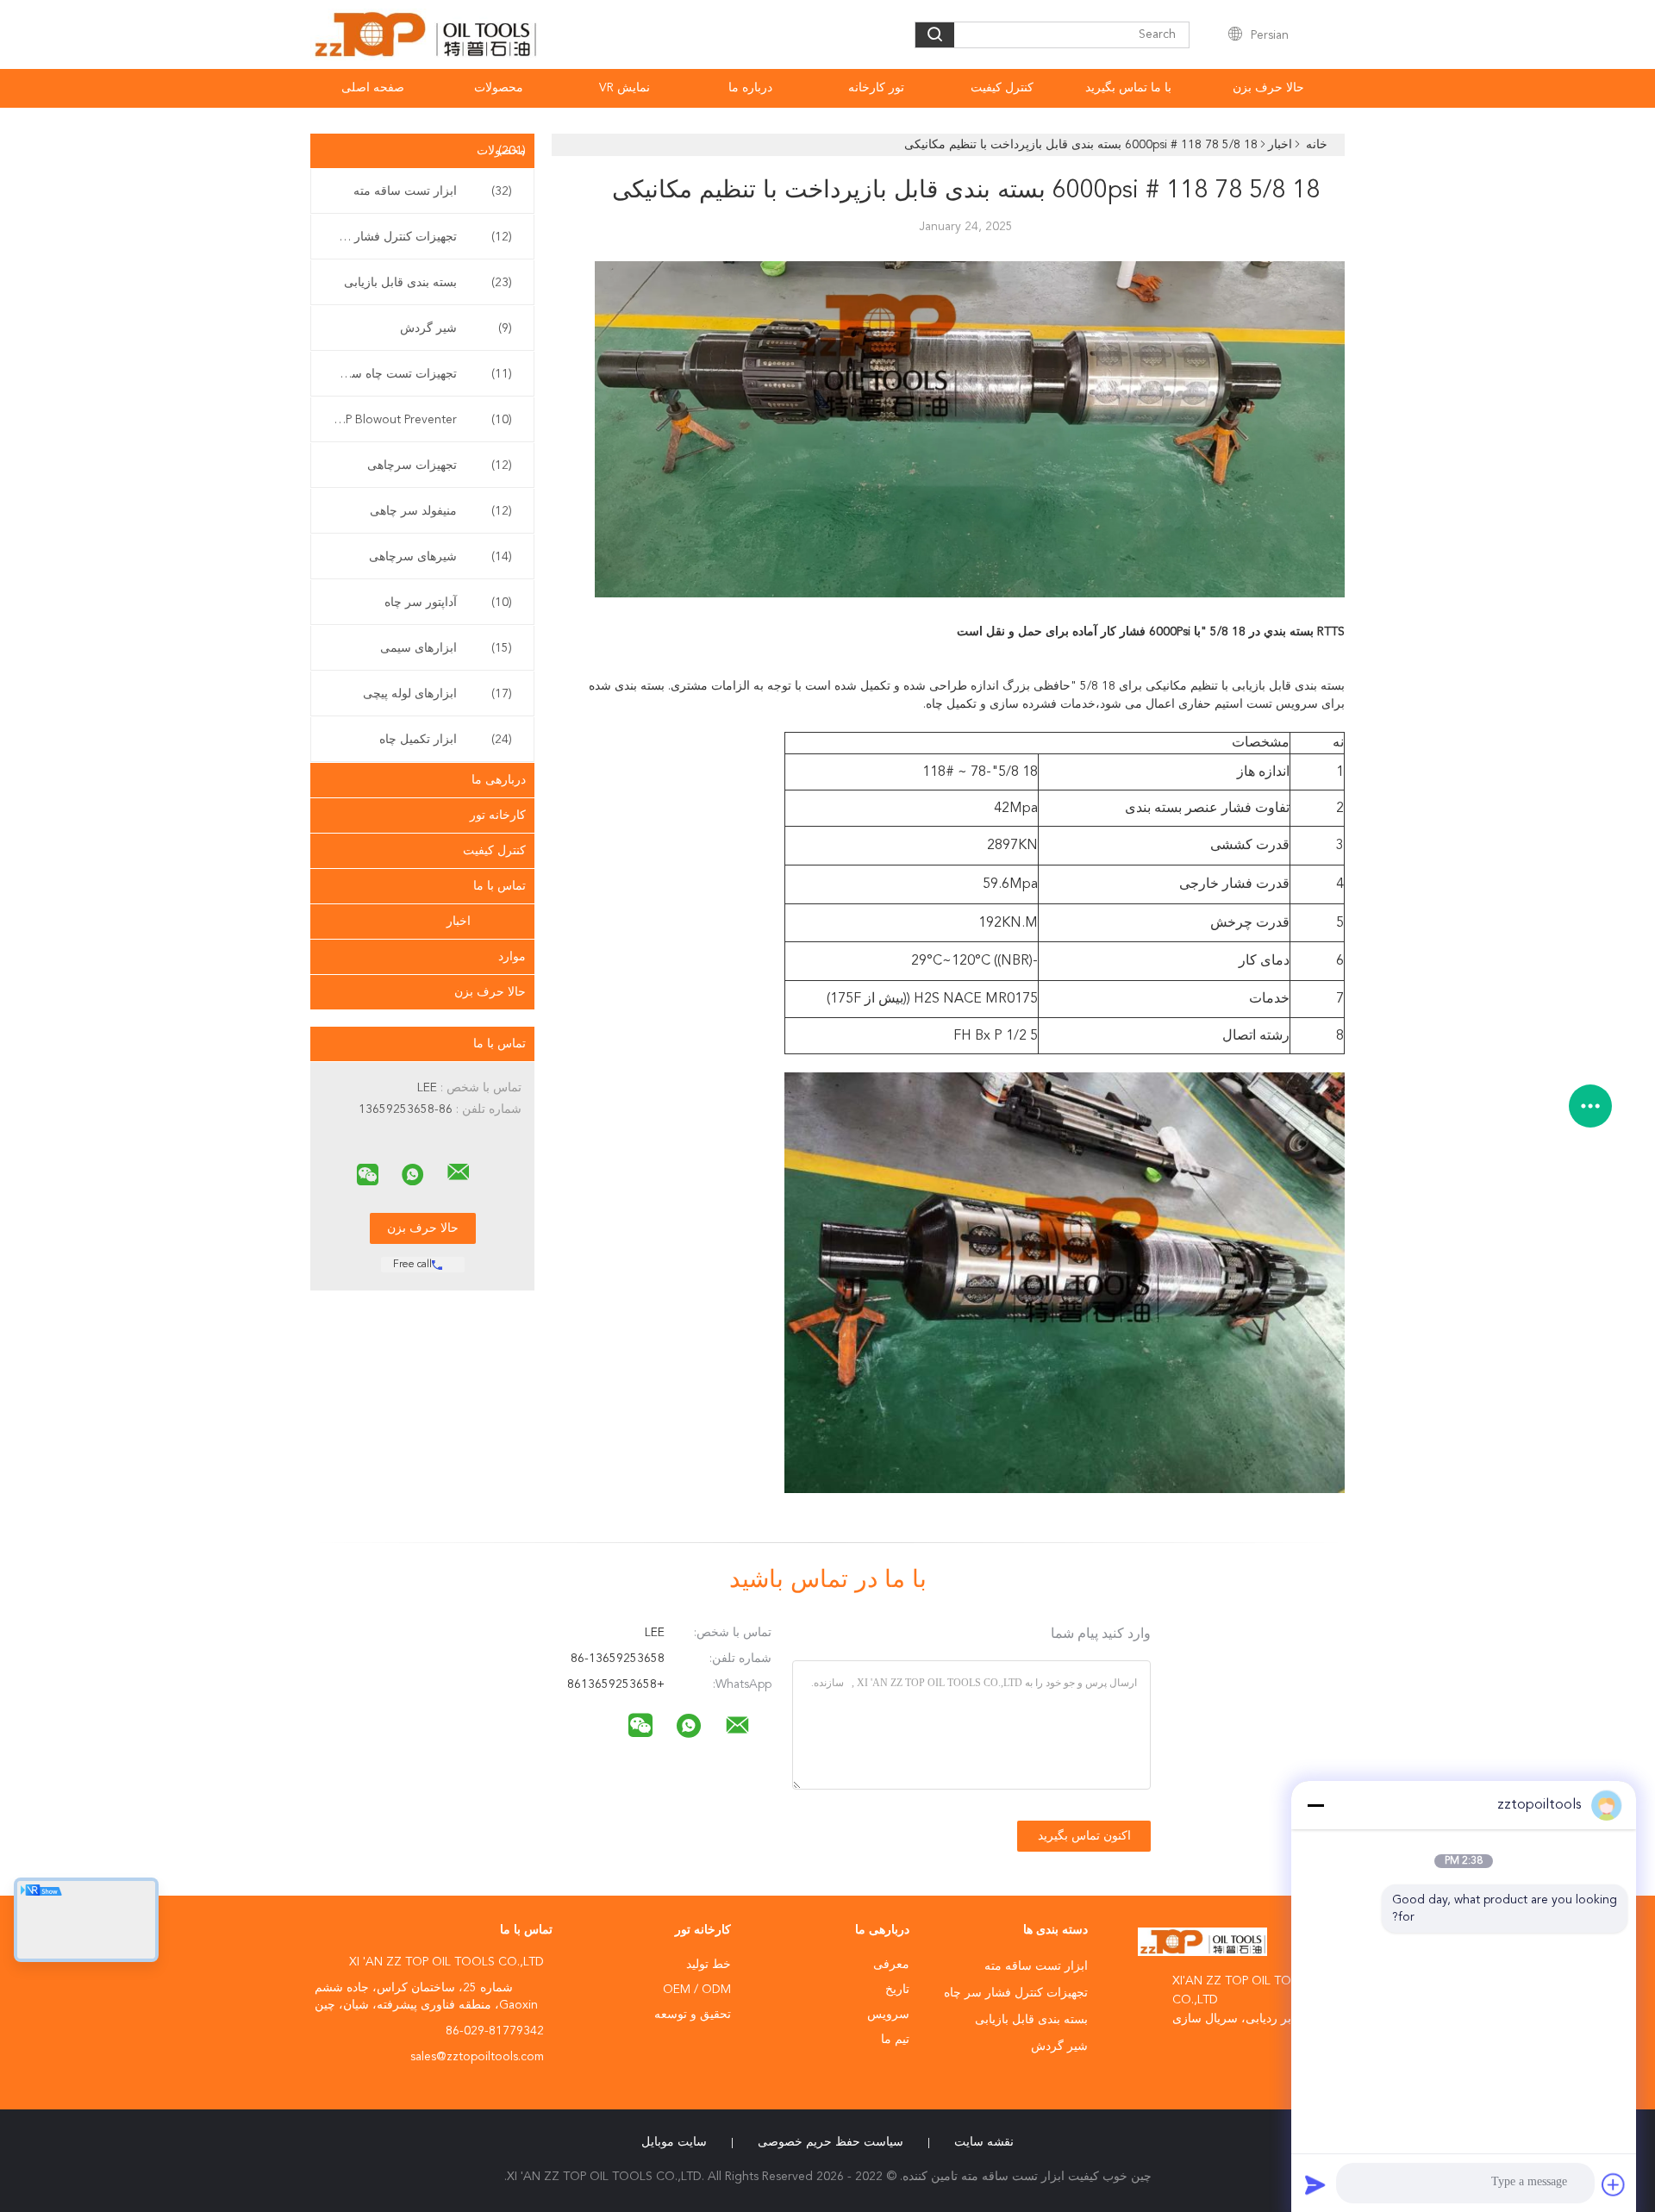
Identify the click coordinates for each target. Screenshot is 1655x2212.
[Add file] (1614, 2184)
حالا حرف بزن (1268, 88)
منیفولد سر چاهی (441, 511)
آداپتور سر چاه (448, 603)
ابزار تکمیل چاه (446, 740)
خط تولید (709, 1965)
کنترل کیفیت (1002, 88)
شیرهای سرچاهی (440, 557)
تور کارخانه (876, 88)
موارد (512, 957)
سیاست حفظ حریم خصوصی (831, 2142)
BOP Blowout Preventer (420, 420)
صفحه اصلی (373, 88)
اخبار (459, 922)
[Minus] (1315, 1805)
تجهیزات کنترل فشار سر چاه (418, 237)
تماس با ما (500, 886)
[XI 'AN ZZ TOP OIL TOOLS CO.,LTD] (459, 1172)
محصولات (499, 88)
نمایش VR (625, 88)
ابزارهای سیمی (446, 648)
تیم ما (895, 2040)
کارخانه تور (498, 815)
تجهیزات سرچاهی (440, 466)
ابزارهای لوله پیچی (437, 694)
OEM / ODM (697, 1990)
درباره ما (750, 88)
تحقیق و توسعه (693, 2015)
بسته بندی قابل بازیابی (428, 283)
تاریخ (897, 1990)
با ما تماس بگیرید (1128, 88)
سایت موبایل (674, 2142)
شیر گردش (456, 328)
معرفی (891, 1965)
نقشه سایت (984, 2142)
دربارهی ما (499, 780)
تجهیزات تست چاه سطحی (418, 374)
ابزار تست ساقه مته (433, 191)
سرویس (888, 2015)
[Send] (1315, 2184)
